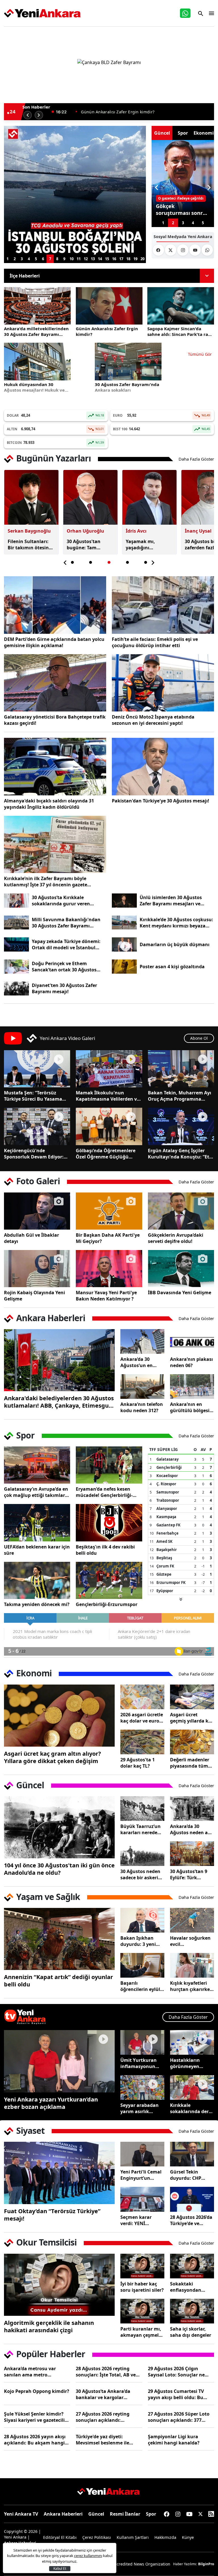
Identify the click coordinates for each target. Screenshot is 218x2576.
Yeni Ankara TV (21, 2514)
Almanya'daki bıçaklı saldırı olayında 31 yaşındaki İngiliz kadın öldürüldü (49, 804)
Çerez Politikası (97, 2537)
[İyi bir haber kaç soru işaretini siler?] (142, 2266)
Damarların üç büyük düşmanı (175, 944)
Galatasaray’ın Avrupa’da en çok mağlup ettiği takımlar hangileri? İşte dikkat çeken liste (36, 1492)
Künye (188, 2537)
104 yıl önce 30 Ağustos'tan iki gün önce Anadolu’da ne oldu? (59, 1869)
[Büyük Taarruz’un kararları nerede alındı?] (142, 1809)
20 (142, 259)
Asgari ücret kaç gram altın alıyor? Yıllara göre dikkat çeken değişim (53, 1757)
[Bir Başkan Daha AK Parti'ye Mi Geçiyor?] (109, 1211)
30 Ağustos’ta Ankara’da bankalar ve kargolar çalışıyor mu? (103, 2394)
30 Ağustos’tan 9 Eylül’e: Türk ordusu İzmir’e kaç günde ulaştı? (191, 1874)
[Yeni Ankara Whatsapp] (207, 250)
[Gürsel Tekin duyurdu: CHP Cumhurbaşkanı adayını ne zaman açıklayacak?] (192, 2154)
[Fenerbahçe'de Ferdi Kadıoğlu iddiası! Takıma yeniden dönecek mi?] (37, 1580)
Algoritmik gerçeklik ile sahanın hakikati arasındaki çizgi (49, 2327)
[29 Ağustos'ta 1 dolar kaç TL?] (142, 1742)
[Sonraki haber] (39, 115)
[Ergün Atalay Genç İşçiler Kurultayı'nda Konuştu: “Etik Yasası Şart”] (181, 1126)
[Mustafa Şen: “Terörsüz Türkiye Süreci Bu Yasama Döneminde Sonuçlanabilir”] (37, 1069)
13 (93, 259)
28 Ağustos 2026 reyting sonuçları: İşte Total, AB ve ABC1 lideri (106, 2372)
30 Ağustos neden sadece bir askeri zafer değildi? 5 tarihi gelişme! (140, 1874)
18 (128, 259)
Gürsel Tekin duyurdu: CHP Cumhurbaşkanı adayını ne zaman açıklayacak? (190, 2175)
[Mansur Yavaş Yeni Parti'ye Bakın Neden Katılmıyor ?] (109, 1269)
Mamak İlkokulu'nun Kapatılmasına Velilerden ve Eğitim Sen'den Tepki (108, 1096)
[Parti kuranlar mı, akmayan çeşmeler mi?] (142, 2311)
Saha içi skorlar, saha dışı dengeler (191, 2332)
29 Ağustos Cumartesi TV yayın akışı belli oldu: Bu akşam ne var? (176, 2394)
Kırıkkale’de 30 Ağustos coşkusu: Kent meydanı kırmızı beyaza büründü (176, 923)
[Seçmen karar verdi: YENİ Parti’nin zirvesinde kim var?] (142, 2199)
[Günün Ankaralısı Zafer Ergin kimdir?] (109, 306)
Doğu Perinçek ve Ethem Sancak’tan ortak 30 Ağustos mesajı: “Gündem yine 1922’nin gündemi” (67, 967)
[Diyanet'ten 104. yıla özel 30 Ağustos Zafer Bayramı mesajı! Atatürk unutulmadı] (16, 989)
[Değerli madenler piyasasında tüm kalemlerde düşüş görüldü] (192, 1742)
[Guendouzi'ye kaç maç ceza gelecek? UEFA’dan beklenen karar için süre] (37, 1523)
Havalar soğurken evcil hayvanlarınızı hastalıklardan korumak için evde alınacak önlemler (191, 1941)
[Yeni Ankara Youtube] (195, 250)
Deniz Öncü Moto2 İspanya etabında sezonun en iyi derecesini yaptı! (153, 720)
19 (135, 259)
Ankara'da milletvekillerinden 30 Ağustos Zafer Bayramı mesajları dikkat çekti (36, 331)
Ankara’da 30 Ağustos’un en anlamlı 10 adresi (140, 1362)
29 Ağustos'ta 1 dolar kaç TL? (138, 1763)
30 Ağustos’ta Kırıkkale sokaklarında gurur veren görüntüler (61, 901)
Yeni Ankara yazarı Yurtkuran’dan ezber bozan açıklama (51, 2103)
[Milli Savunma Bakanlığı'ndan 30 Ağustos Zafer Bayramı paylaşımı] (16, 923)
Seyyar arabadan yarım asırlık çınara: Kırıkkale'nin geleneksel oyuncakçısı (140, 2108)
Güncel (96, 2514)
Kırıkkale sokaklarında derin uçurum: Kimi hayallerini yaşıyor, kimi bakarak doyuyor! (192, 2108)
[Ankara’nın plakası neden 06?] (192, 1341)
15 (107, 259)
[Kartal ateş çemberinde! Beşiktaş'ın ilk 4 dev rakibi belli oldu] (109, 1523)
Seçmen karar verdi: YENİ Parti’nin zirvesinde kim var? (142, 2220)
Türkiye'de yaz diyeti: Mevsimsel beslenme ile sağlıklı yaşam (102, 2440)
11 (79, 259)
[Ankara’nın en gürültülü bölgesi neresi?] (192, 1386)
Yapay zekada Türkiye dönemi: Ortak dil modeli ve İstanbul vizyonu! (66, 944)
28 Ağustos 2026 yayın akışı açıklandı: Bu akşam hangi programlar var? (35, 2440)
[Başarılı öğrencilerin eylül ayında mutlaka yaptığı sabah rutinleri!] (142, 1965)
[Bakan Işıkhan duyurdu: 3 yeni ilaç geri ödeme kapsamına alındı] (142, 1920)
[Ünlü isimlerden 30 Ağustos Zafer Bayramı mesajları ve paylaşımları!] (124, 901)
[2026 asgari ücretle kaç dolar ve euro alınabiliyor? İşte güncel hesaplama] (142, 1697)
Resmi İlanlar (125, 2514)
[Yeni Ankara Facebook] (158, 250)
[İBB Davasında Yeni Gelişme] (181, 1269)
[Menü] (210, 13)
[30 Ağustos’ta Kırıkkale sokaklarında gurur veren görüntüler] (16, 901)
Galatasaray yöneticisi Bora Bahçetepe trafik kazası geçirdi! (55, 720)
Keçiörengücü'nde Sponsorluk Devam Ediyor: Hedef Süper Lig (34, 1154)
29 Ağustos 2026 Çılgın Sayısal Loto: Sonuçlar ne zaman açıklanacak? (176, 2372)
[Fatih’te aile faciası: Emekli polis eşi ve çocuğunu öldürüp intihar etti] (163, 605)
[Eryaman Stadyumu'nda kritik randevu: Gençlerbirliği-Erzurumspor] (109, 1580)
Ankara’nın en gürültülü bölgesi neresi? (190, 1407)
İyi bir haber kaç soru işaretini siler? (142, 2287)
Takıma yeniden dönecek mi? (37, 1604)
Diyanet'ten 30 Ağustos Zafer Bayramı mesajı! (64, 988)
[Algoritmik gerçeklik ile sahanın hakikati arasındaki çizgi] (59, 2285)
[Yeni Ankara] (42, 13)
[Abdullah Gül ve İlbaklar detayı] (37, 1211)
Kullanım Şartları (133, 2537)
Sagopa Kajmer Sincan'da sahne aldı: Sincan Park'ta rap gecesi (142, 112)
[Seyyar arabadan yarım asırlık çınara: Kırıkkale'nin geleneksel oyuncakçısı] (142, 2087)
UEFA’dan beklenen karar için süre (37, 1550)
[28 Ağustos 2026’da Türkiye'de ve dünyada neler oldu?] (192, 2199)
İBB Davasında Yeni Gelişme (180, 1293)
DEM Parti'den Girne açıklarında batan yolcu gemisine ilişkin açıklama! (54, 642)
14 (100, 259)
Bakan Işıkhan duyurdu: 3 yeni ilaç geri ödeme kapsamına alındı (140, 1941)
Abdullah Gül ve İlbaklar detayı (32, 1238)
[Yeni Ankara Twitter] (171, 250)
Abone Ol (199, 1038)
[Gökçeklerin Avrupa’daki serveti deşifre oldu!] (181, 1211)
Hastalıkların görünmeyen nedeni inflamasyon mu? (190, 2063)
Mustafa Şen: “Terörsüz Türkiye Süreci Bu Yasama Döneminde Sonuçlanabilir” (35, 1096)
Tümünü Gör (200, 354)
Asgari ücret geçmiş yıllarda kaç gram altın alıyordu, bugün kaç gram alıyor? (192, 1718)
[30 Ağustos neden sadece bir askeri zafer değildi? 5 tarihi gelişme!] (142, 1854)
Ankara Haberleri (63, 2514)
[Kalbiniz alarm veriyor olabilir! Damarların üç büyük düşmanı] (124, 944)
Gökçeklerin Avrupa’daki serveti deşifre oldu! (176, 1238)
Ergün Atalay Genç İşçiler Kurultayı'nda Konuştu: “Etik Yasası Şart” (181, 1154)
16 (114, 259)
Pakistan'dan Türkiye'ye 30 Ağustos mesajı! (161, 801)
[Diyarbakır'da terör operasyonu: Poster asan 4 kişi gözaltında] (124, 967)
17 (121, 259)
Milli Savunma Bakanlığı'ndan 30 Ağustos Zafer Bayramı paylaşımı (66, 923)
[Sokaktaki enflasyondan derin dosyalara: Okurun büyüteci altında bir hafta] (192, 2266)
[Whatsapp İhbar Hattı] (185, 13)
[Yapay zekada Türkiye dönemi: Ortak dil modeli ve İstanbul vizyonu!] (16, 944)
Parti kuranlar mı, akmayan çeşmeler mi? (142, 2332)
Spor (151, 2514)
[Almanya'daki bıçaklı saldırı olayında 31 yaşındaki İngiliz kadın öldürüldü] (55, 767)
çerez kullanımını (88, 2556)
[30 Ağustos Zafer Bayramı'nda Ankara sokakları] (128, 361)
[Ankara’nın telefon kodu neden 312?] (142, 1386)
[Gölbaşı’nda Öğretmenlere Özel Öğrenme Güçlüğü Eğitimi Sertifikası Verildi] (109, 1126)
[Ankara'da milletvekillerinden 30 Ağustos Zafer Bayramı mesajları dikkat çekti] (37, 306)
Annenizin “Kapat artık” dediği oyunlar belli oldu (58, 1981)
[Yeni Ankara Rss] (211, 2514)
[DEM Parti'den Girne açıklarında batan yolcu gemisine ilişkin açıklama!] (55, 605)
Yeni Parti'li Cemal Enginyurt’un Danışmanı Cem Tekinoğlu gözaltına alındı (141, 2175)
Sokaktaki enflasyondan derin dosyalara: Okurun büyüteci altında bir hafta (189, 2287)
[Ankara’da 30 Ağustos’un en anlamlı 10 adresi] (142, 1341)
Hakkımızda (165, 2537)
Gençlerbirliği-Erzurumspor (107, 1604)
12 (86, 259)
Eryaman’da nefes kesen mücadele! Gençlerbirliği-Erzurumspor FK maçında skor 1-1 (104, 1492)
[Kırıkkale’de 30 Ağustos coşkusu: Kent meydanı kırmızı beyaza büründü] (124, 923)
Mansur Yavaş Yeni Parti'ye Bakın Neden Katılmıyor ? (106, 1296)
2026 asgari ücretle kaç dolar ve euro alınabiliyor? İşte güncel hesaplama (142, 1718)
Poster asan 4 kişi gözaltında (172, 967)
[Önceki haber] (28, 115)
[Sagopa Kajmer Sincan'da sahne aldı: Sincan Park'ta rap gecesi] (181, 306)
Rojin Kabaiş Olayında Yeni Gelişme (34, 1296)
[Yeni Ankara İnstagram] (183, 250)
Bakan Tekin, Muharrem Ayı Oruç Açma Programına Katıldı (180, 1096)
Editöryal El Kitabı (60, 2537)
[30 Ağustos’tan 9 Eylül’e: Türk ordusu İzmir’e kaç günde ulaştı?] (192, 1854)
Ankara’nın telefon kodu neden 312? (142, 1407)
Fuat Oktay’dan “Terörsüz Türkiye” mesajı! (52, 2215)
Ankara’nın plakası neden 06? (191, 1362)
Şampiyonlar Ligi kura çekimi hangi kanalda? (174, 2440)
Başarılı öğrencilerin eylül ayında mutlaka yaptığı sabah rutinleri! (140, 1986)
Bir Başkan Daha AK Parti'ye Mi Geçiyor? (108, 1238)
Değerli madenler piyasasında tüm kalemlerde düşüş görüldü (190, 1763)
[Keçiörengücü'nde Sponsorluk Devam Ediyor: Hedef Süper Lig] (37, 1126)
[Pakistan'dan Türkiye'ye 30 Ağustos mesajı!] (163, 767)
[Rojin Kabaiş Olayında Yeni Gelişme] (37, 1269)
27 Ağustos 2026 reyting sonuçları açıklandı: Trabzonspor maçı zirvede (105, 2417)
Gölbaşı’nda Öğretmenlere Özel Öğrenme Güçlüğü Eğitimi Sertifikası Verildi (106, 1154)
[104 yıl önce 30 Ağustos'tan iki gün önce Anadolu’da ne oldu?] (59, 1827)
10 (72, 259)
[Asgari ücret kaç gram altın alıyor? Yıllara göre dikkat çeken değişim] (59, 1716)
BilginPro (206, 2564)
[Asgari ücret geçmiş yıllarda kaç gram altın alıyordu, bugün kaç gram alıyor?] (192, 1697)
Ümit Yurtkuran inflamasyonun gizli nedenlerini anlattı (139, 2063)
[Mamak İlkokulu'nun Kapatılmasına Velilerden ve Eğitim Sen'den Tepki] (109, 1069)
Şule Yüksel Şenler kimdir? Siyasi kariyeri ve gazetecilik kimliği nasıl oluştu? (36, 2417)
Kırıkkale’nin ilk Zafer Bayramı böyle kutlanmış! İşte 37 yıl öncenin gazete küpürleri (46, 882)
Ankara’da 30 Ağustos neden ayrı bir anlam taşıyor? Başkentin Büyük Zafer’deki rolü (192, 1829)
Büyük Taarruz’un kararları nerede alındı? (141, 1829)
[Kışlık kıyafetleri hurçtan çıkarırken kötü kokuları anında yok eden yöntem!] (192, 1965)
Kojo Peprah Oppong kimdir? (37, 2391)
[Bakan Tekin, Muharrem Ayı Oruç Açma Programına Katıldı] (181, 1069)
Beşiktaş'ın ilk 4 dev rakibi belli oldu (105, 1550)
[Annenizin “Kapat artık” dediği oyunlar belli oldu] (59, 1939)
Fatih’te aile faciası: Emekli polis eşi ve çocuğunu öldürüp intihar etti (155, 642)
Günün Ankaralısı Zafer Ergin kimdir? (107, 331)
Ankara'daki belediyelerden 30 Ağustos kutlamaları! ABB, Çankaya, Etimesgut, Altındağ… (59, 1402)
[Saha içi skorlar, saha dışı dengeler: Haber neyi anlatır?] (192, 2311)
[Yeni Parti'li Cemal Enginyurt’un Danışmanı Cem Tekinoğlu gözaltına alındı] (142, 2154)
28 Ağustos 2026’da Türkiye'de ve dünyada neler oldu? (191, 2220)
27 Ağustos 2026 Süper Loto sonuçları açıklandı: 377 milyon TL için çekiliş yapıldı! (180, 2417)
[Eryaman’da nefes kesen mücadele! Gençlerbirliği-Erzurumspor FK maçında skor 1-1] (109, 1465)
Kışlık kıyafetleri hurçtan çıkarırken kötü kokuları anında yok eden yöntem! (191, 1986)
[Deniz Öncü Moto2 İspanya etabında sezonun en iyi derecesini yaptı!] (163, 683)
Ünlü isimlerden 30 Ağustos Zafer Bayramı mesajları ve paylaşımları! (171, 901)
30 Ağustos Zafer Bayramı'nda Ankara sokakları (127, 387)
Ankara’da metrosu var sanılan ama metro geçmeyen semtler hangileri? (37, 2372)
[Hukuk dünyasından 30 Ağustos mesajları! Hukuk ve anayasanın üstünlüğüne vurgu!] (37, 361)
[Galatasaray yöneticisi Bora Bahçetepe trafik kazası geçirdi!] (55, 683)
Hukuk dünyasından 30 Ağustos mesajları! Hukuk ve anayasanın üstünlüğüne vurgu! (34, 387)
